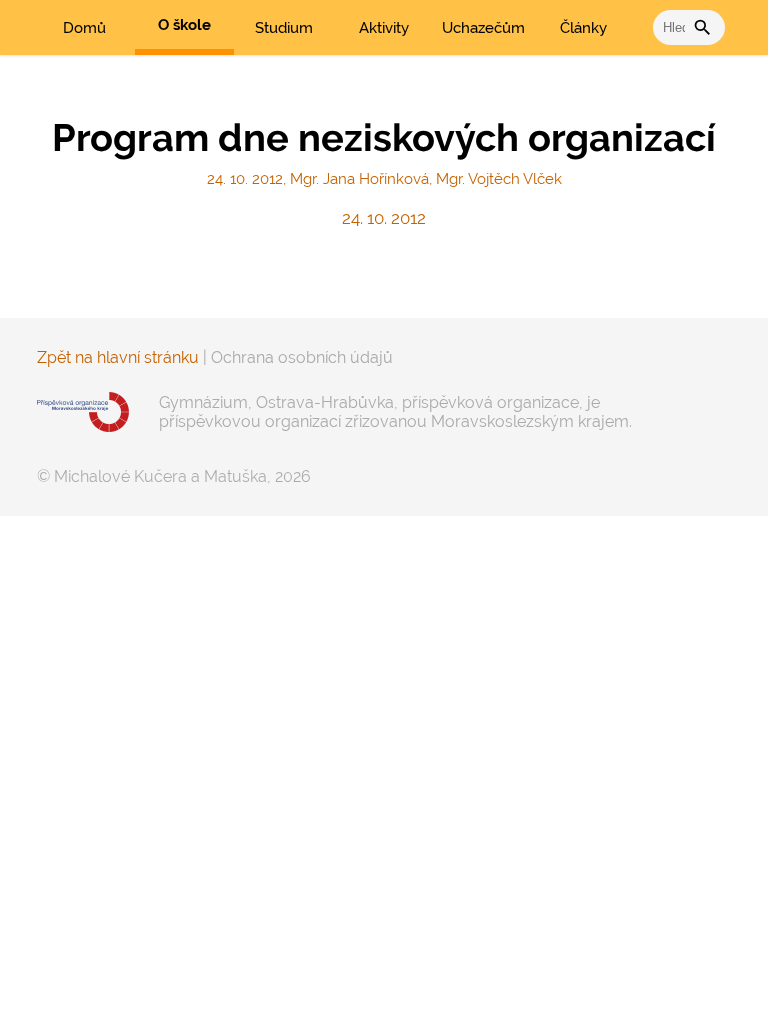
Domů (84, 28)
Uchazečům (483, 28)
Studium (284, 28)
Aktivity (384, 28)
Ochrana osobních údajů (302, 357)
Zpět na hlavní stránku (118, 357)
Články (583, 28)
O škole (184, 25)
